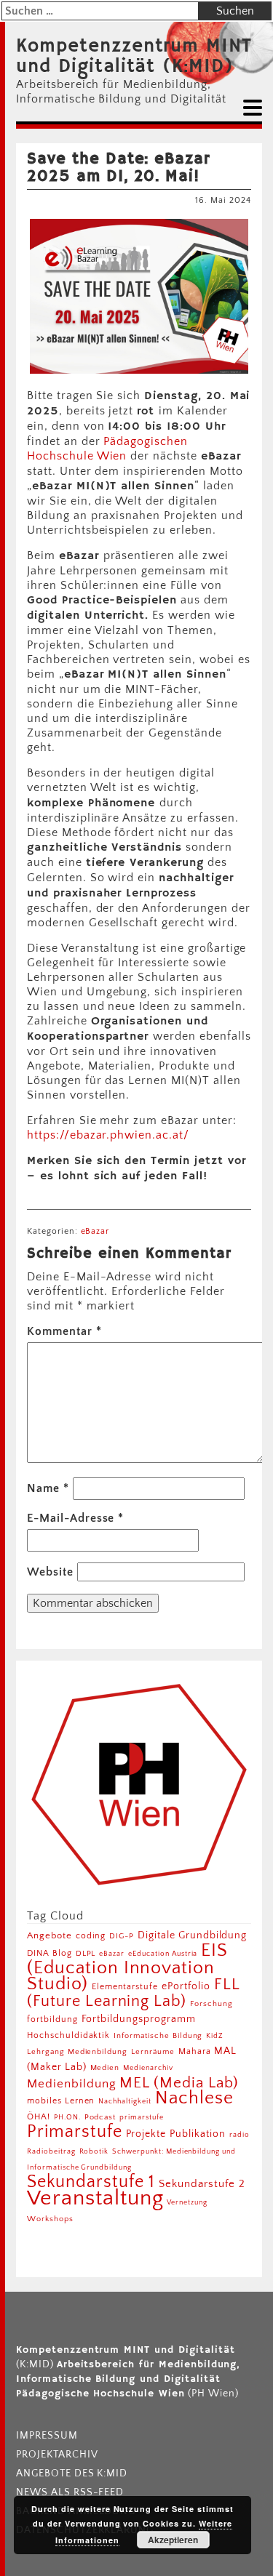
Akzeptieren (173, 2540)
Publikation (198, 2134)
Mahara (195, 2051)
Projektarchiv (57, 2455)
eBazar (95, 1231)
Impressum (47, 2436)
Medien (105, 2068)
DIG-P (122, 1936)
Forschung (211, 2003)
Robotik (94, 2151)
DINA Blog (50, 1953)
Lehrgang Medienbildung (77, 2051)
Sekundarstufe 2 (202, 2184)
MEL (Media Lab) (179, 2083)
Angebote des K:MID (72, 2473)
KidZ (215, 2036)
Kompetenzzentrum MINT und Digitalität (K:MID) (134, 57)
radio (240, 2135)
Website (50, 1572)
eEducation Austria (163, 1954)
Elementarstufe (125, 1987)
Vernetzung (187, 2203)
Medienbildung (71, 2084)
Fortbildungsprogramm (139, 2019)
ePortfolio (186, 1986)
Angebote (50, 1935)
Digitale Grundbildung (192, 1935)
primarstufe (142, 2117)
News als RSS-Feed (70, 2492)
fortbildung (52, 2019)
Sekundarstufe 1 (91, 2182)
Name (48, 1488)
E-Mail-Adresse (75, 1518)
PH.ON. (67, 2117)
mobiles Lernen (61, 2101)
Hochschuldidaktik (68, 2035)
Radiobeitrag (51, 2151)
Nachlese (194, 2098)
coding (91, 1936)
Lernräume (153, 2052)
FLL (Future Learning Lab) (133, 1993)
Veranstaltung (95, 2198)
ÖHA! (39, 2117)
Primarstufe (75, 2131)
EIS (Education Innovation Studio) (127, 1967)
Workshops (50, 2219)
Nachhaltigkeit (124, 2101)
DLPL (86, 1953)
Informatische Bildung (158, 2036)
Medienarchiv (148, 2068)
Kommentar (64, 1331)
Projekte (146, 2134)
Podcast (100, 2117)
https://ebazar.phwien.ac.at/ (108, 1135)
